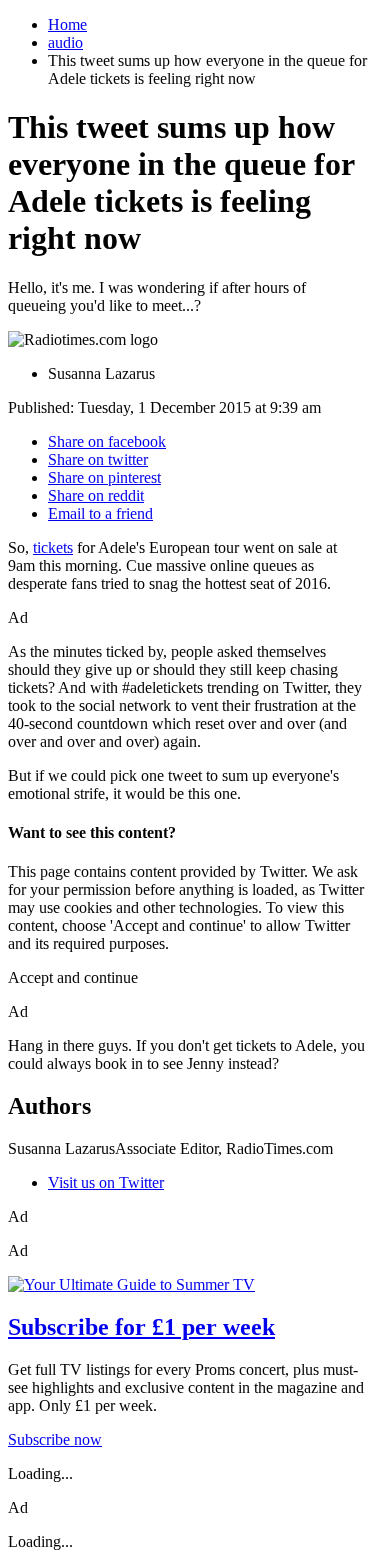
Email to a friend (100, 513)
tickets (53, 547)
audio (65, 42)
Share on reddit (96, 495)
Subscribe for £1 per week (141, 1327)
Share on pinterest (104, 477)
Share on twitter (98, 459)
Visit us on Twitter (106, 1182)
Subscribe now (55, 1439)
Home (67, 24)
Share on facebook (107, 441)
